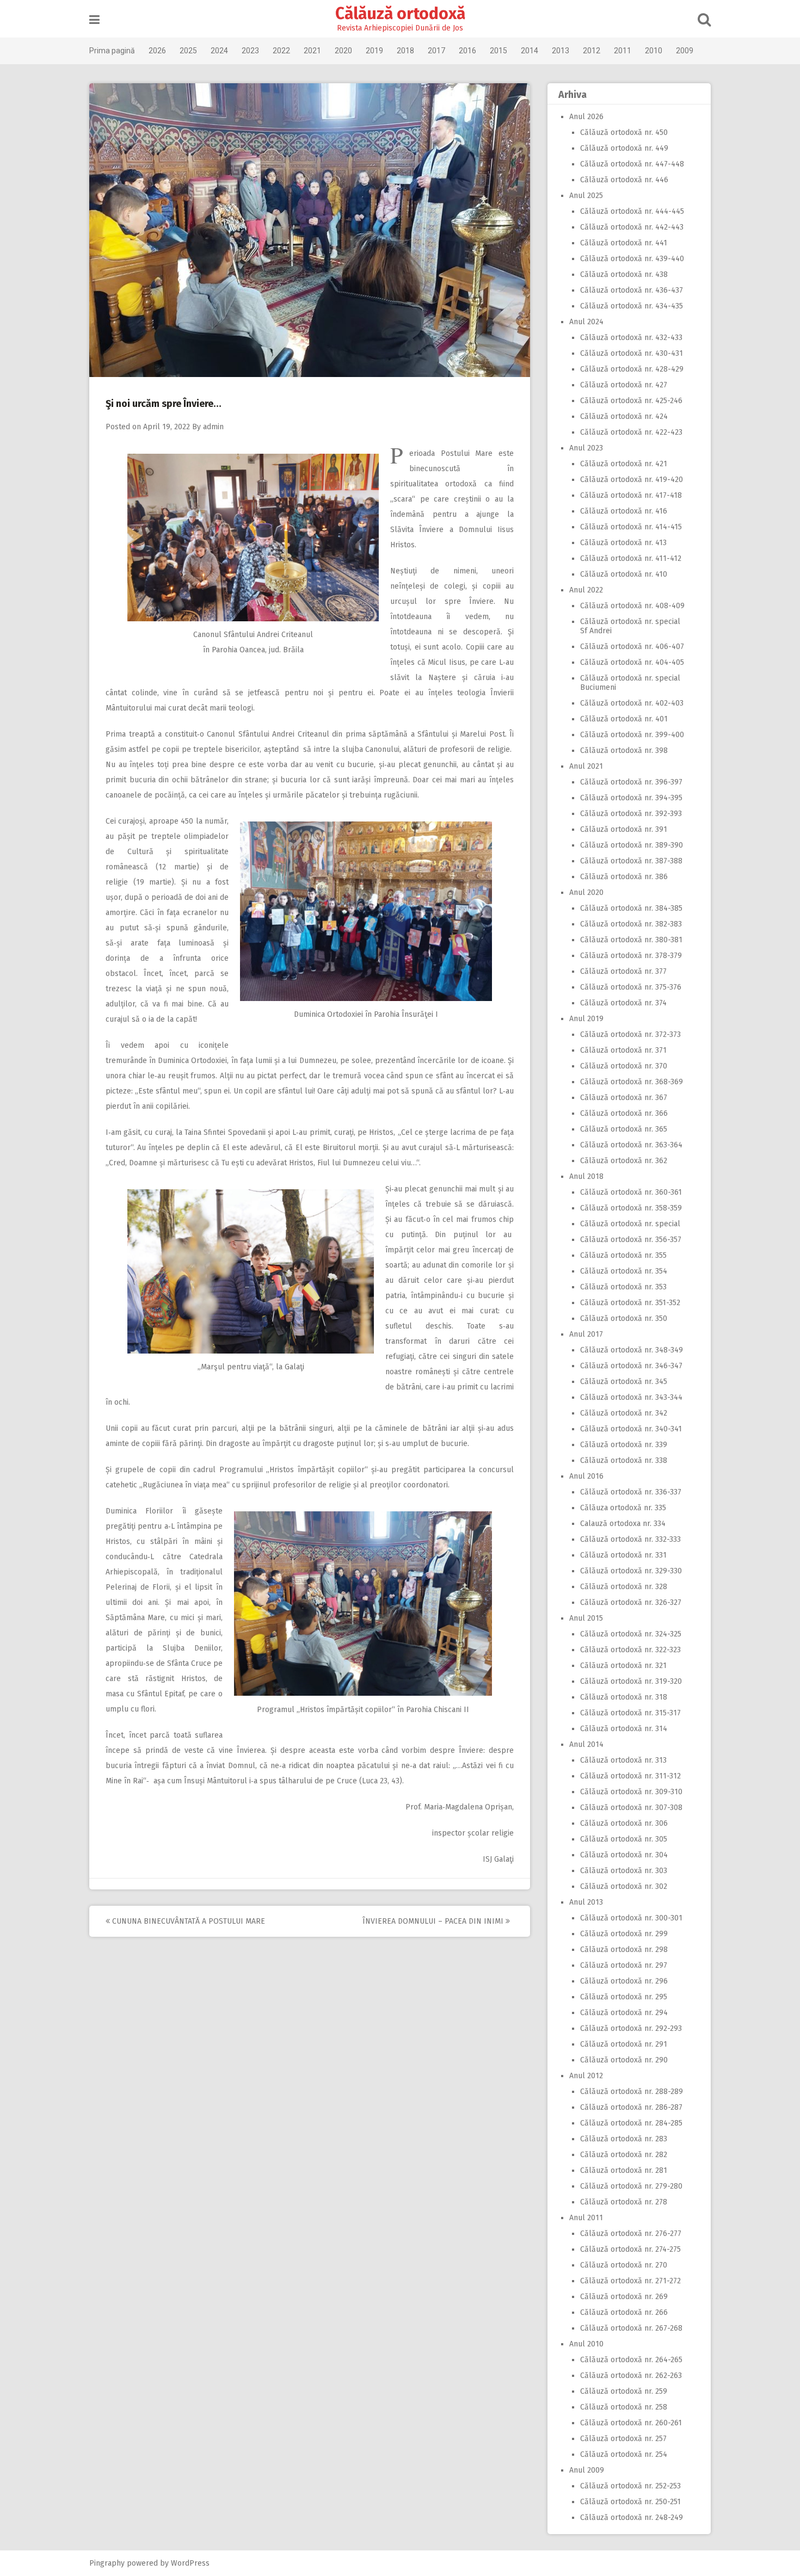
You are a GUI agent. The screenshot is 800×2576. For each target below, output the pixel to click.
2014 (530, 51)
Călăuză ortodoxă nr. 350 (624, 1318)
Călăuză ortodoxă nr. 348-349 (632, 1350)
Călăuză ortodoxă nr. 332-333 (630, 1539)
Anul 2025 (586, 196)
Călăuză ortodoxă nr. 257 (623, 2439)
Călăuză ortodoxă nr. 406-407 (632, 647)
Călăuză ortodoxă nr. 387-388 (631, 861)
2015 (499, 51)
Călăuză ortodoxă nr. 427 (624, 385)
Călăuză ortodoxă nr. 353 (623, 1287)
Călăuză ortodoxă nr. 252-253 (630, 2486)
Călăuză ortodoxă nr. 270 (624, 2265)
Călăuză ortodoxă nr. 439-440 (632, 259)
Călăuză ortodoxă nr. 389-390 (632, 845)
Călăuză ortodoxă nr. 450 (624, 132)
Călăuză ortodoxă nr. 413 (623, 543)
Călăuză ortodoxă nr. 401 (624, 719)
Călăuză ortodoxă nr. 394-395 (631, 798)
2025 (188, 51)
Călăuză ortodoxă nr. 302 (624, 1886)
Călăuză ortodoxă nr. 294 (624, 2013)
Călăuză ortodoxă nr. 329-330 (631, 1571)
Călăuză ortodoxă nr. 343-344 (631, 1397)
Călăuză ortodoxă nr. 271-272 (630, 2281)
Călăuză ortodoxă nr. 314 (624, 1729)
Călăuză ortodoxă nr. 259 (624, 2391)
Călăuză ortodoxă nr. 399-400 (632, 735)
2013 (561, 51)
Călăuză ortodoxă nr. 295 (624, 1997)
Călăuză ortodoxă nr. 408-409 (632, 606)
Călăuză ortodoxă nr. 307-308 (631, 1808)
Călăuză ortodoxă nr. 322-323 (630, 1650)
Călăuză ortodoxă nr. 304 (624, 1855)
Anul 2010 (586, 2344)
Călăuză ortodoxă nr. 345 (624, 1382)
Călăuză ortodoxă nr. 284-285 (631, 2123)
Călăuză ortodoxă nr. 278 (624, 2202)
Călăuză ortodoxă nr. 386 (624, 877)
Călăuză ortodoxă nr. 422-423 (631, 432)
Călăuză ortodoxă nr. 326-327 (631, 1602)
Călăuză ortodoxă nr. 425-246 (631, 401)
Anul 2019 (586, 1019)
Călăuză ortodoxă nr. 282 (624, 2155)
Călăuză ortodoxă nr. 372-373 (630, 1034)
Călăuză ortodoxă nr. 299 (624, 1934)
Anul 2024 (586, 322)
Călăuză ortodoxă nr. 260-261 (631, 2423)
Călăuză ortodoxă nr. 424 (624, 416)
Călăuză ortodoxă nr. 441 (624, 243)
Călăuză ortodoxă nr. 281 (624, 2170)
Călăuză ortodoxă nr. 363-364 (631, 1145)
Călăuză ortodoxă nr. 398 (624, 750)
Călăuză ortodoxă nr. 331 (623, 1555)
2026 (157, 51)
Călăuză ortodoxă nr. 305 (624, 1839)
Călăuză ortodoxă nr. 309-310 (631, 1792)
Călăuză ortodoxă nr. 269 (624, 2297)
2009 (685, 51)
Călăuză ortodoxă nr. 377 (623, 971)
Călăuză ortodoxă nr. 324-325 (631, 1634)
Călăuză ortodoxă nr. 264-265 (631, 2360)
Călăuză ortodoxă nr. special (630, 1224)
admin (213, 427)
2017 (436, 51)
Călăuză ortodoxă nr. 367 (624, 1098)
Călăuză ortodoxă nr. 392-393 (631, 814)
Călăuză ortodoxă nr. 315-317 (630, 1713)
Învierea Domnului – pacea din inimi (434, 1921)
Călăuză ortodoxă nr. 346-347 (631, 1366)
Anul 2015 (586, 1618)
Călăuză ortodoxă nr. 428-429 (632, 369)
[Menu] (94, 20)
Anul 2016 (586, 1476)
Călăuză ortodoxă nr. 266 (624, 2312)
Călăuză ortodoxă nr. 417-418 (631, 495)
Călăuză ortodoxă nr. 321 (623, 1666)
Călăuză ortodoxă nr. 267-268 (631, 2328)
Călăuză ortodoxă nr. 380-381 (631, 940)
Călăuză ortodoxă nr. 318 (624, 1697)
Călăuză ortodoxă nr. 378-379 (631, 956)
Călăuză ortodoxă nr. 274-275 (630, 2249)
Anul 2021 (586, 766)
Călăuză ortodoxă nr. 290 (624, 2060)
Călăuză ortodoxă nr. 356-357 (631, 1240)
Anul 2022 (586, 590)
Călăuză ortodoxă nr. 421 (624, 464)
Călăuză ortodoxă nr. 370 (624, 1066)
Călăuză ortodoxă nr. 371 (623, 1050)
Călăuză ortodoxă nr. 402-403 (632, 703)
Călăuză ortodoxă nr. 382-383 (631, 924)
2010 (654, 51)
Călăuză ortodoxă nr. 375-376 (631, 987)
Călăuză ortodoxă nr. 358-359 (631, 1208)
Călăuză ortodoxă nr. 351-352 (630, 1303)
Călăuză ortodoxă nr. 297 (624, 1965)
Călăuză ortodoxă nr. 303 (624, 1871)
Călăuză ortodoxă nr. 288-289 (632, 2092)
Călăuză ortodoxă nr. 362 (624, 1161)
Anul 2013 (586, 1902)
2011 (623, 51)
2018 (405, 51)
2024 (219, 51)
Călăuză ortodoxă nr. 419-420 (632, 480)
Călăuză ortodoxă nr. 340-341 (631, 1429)
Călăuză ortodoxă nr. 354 (624, 1271)
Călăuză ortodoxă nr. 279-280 (631, 2186)
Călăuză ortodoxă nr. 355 (623, 1255)
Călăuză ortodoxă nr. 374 (623, 1003)
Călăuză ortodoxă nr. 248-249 (632, 2518)
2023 (250, 51)
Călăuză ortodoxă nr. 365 (624, 1129)
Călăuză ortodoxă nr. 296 (624, 1981)
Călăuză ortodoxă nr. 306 (624, 1823)
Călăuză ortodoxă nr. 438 (624, 274)
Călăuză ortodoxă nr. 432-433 (631, 338)
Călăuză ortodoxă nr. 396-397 (631, 782)
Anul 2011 (586, 2218)
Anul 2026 (586, 117)
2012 (592, 51)
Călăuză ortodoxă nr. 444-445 (632, 211)
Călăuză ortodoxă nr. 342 (624, 1413)
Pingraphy (107, 2563)
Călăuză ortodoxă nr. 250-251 (630, 2502)
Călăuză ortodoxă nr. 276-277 (631, 2234)
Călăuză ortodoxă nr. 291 (624, 2044)
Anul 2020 (586, 892)
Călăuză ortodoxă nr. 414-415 (631, 527)
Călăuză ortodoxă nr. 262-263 (631, 2376)
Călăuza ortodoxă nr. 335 (623, 1508)
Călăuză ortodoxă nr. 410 (624, 574)
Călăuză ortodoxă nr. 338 (624, 1460)
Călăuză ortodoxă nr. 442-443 (632, 227)
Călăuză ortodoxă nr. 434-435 (632, 306)
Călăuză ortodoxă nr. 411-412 (631, 558)
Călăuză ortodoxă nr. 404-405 (632, 662)
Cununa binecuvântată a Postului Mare (187, 1921)
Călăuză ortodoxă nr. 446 (624, 180)
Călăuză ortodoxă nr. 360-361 (631, 1192)
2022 (281, 51)
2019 (374, 51)
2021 (312, 51)
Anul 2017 (586, 1334)
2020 (343, 51)
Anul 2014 (586, 1744)
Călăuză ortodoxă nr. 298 (624, 1950)
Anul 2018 (586, 1176)
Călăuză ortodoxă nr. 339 (624, 1445)
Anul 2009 (587, 2470)
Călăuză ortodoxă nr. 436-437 (632, 290)
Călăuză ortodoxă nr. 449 (624, 148)
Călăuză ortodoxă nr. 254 (624, 2454)
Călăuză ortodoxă (400, 14)
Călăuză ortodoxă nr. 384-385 (631, 908)
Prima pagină (112, 51)
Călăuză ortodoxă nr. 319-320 (631, 1681)
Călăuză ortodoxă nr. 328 (624, 1587)
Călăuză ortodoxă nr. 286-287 (631, 2107)
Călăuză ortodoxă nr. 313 (623, 1760)
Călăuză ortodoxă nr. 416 (624, 511)
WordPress (190, 2563)
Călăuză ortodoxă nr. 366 (624, 1113)
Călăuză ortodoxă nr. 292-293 (631, 2028)
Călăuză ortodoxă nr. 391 (624, 829)
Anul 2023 (586, 448)
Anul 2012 (586, 2076)
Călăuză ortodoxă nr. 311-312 (630, 1776)
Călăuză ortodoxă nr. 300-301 (631, 1918)
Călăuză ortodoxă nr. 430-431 (632, 353)
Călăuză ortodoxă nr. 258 (624, 2407)
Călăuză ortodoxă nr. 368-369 (632, 1082)
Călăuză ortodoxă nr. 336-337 (631, 1492)
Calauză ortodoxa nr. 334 (623, 1524)
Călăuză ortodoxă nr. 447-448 (632, 164)
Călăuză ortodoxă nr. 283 (624, 2139)
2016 (467, 51)
